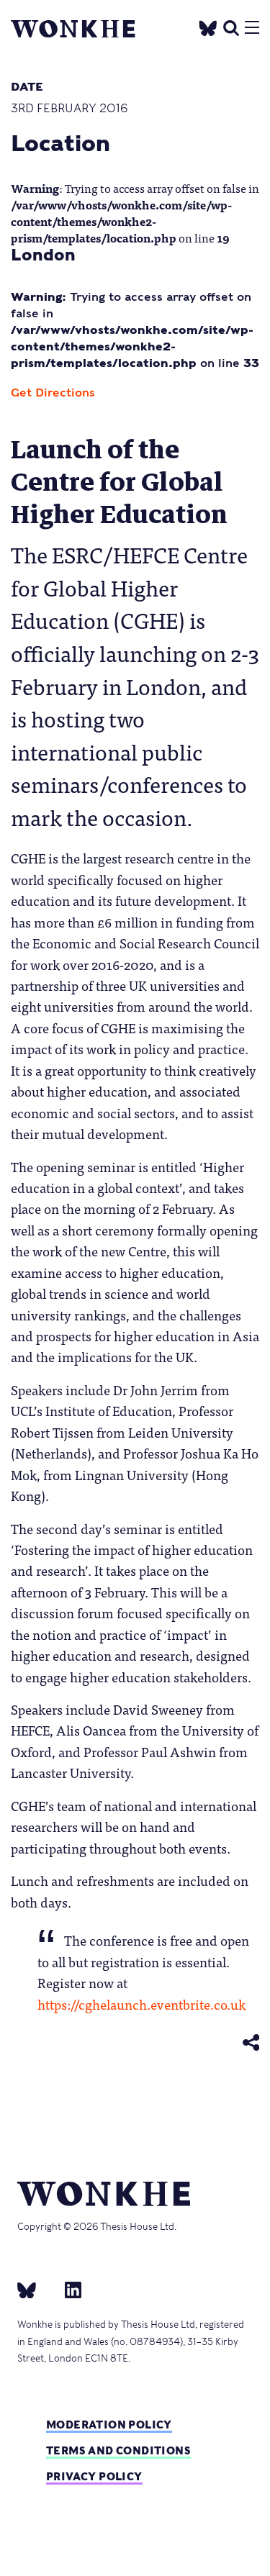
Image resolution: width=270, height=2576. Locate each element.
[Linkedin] (67, 2290)
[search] (231, 26)
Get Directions (53, 393)
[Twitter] (208, 26)
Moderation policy (109, 2425)
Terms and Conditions (118, 2450)
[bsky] (35, 2290)
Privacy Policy (94, 2476)
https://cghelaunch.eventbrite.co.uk (141, 2004)
